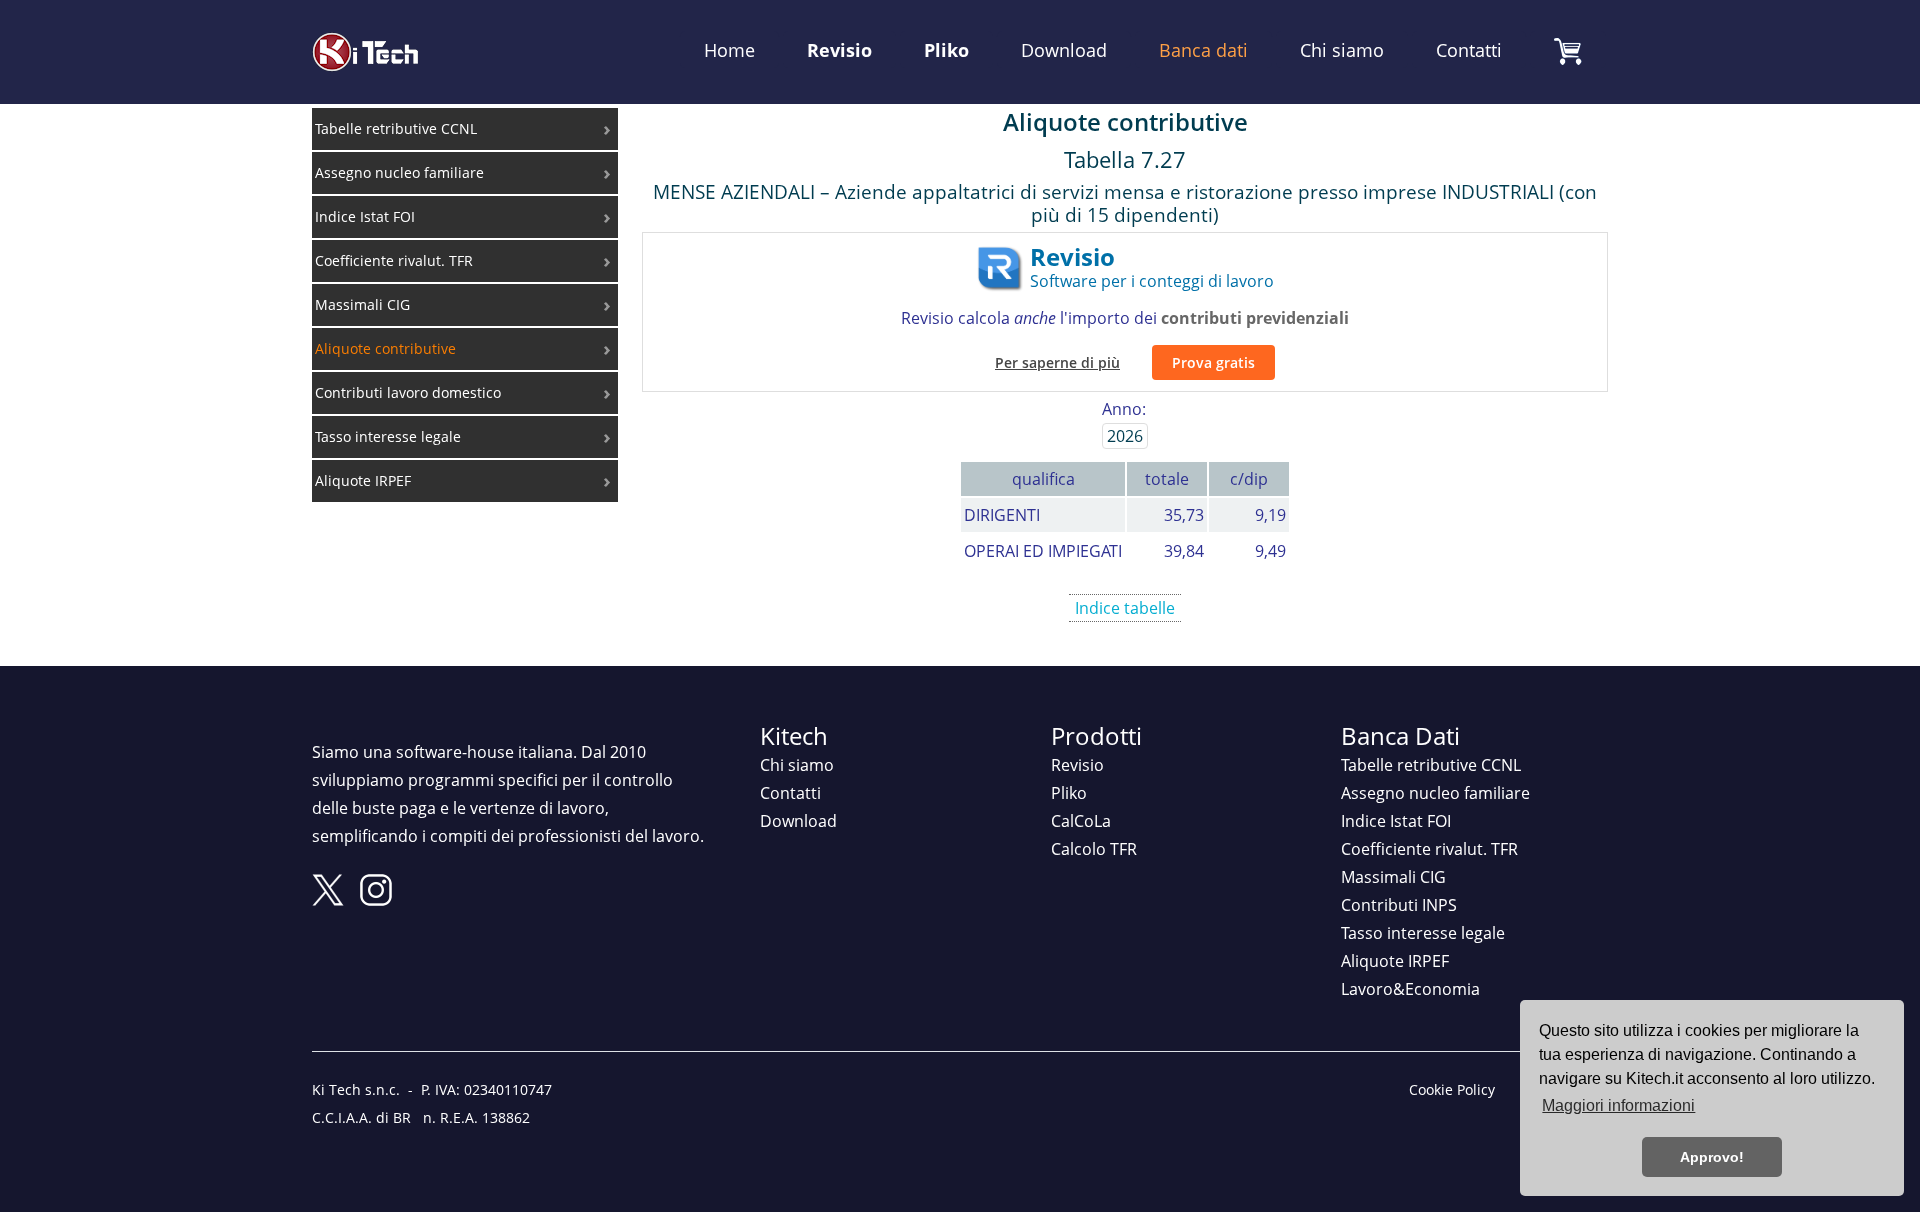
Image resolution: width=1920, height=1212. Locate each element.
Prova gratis (1213, 362)
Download (1064, 49)
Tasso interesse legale (1423, 933)
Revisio (839, 49)
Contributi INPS (1399, 905)
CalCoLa (1081, 821)
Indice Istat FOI (1396, 821)
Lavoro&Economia (1410, 989)
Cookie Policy (1452, 1089)
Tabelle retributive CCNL (1431, 765)
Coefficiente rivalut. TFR (1429, 849)
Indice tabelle (1125, 608)
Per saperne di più (1057, 362)
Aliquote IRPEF (1395, 961)
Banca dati (1203, 49)
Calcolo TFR (1094, 849)
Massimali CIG (1393, 877)
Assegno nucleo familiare (1435, 793)
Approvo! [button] (1712, 1157)
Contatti (1469, 49)
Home (729, 49)
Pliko (946, 49)
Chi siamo (1342, 49)
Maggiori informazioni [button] (1618, 1105)
